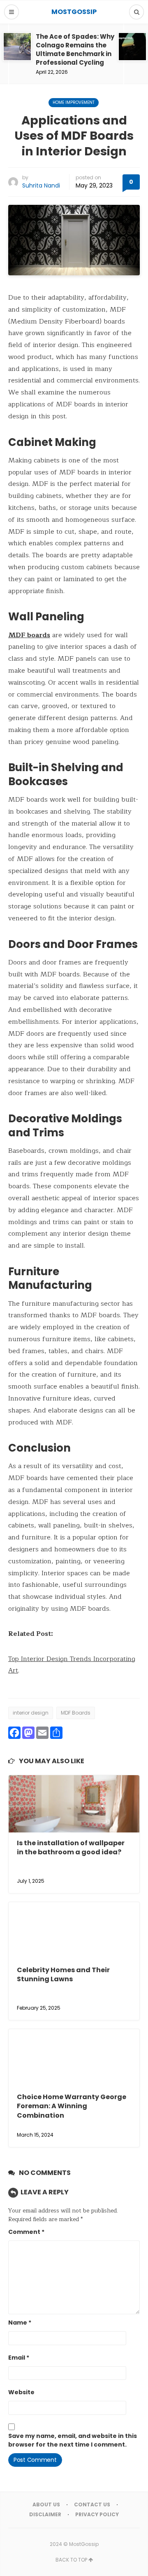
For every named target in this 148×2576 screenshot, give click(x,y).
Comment (26, 2232)
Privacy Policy (97, 2514)
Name (20, 2323)
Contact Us (92, 2504)
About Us (46, 2504)
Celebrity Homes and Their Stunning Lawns (63, 1974)
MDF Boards (76, 1713)
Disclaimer (45, 2514)
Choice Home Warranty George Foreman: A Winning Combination (72, 2106)
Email (19, 2358)
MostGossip (84, 2544)
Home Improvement (74, 102)
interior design (31, 1713)
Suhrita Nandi (41, 185)
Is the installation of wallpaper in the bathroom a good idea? (71, 1848)
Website (21, 2392)
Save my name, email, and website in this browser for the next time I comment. (73, 2440)
